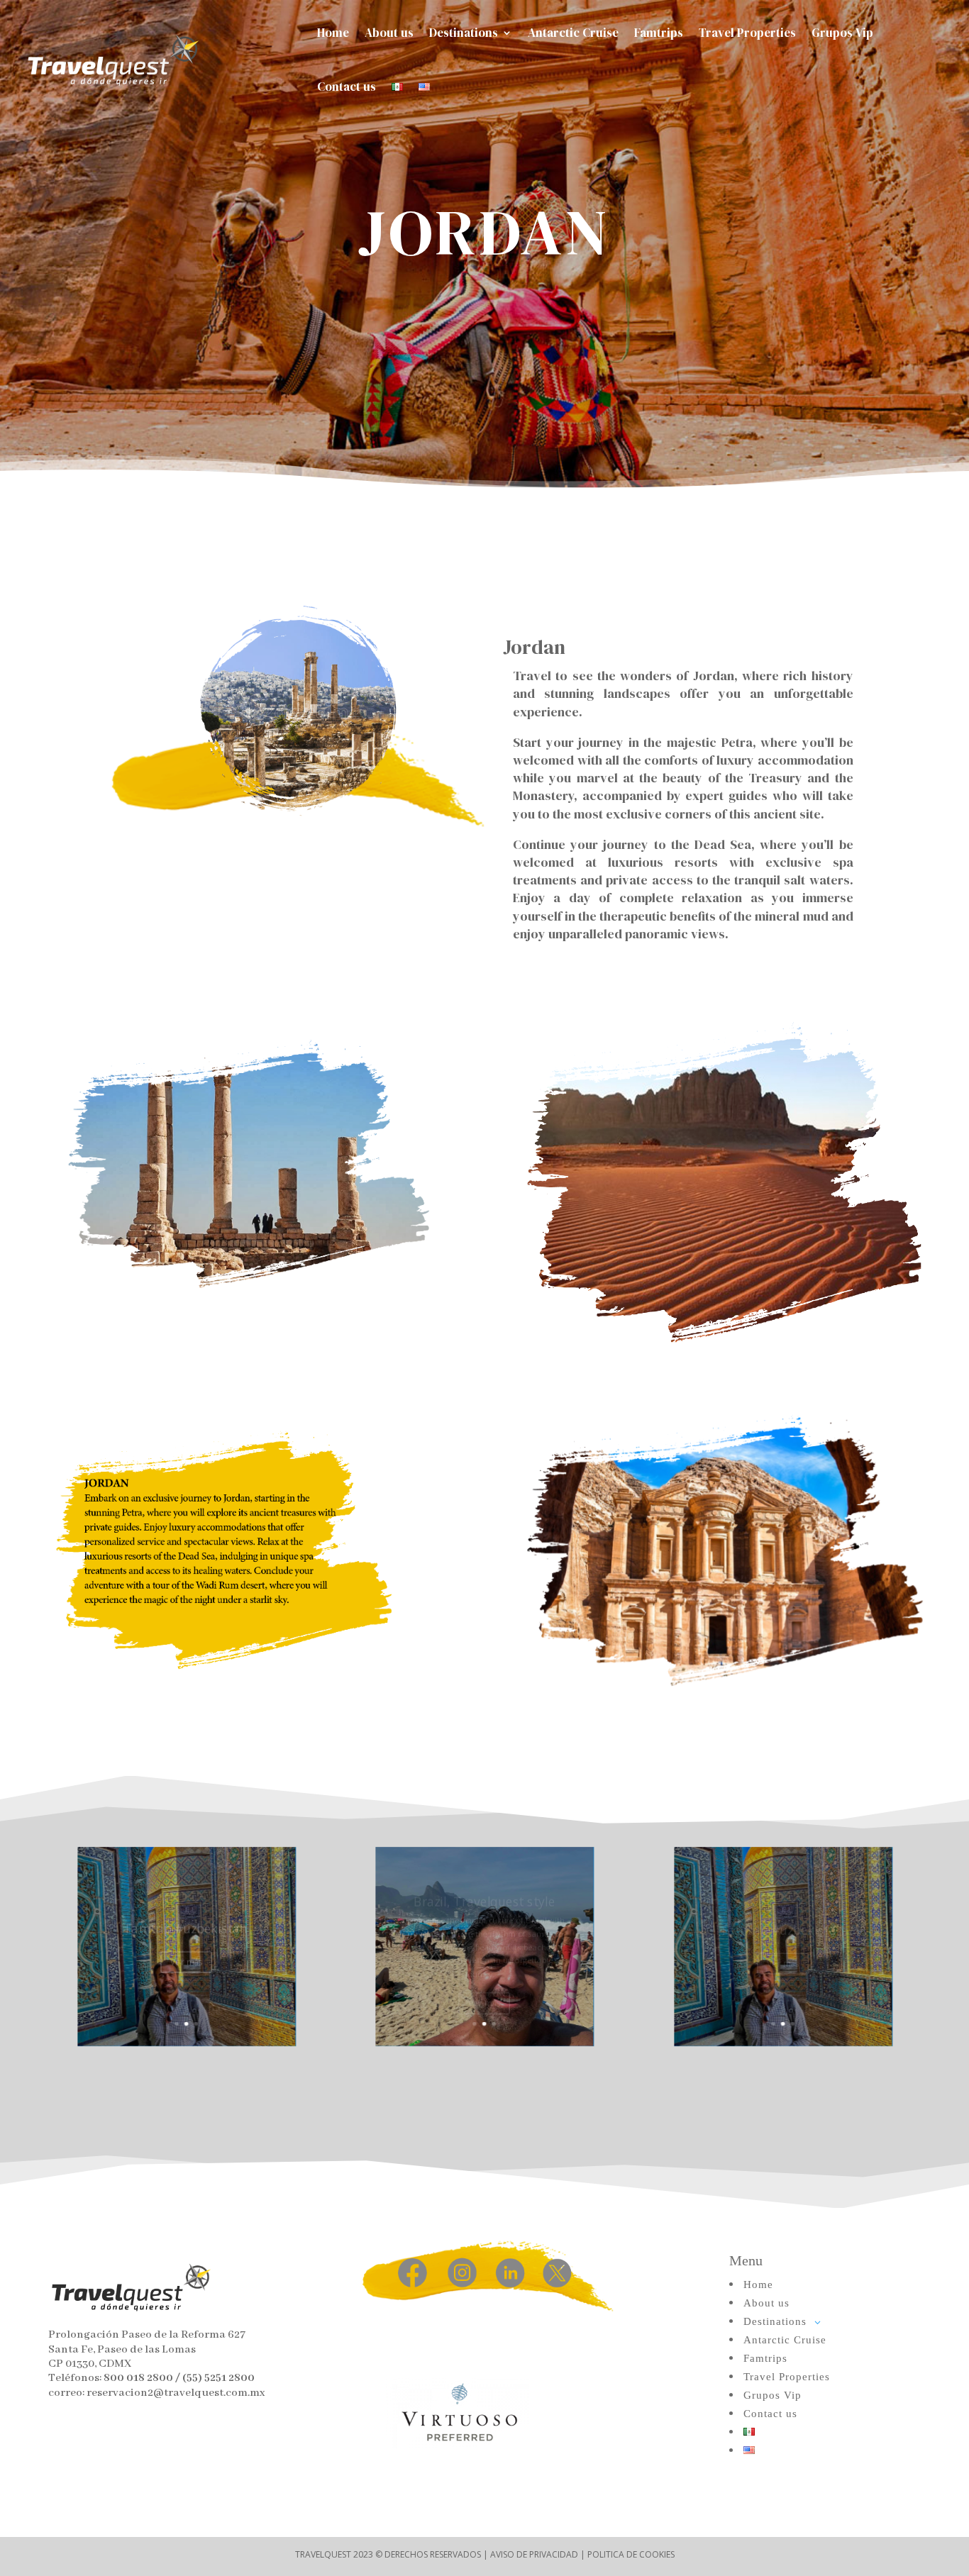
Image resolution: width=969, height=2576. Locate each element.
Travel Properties (747, 33)
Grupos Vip (842, 33)
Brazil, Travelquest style (484, 1884)
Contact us (347, 87)
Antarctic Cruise (573, 33)
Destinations (464, 33)
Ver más (187, 1951)
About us (389, 33)
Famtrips (659, 33)
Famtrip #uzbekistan (186, 1918)
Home (333, 33)
